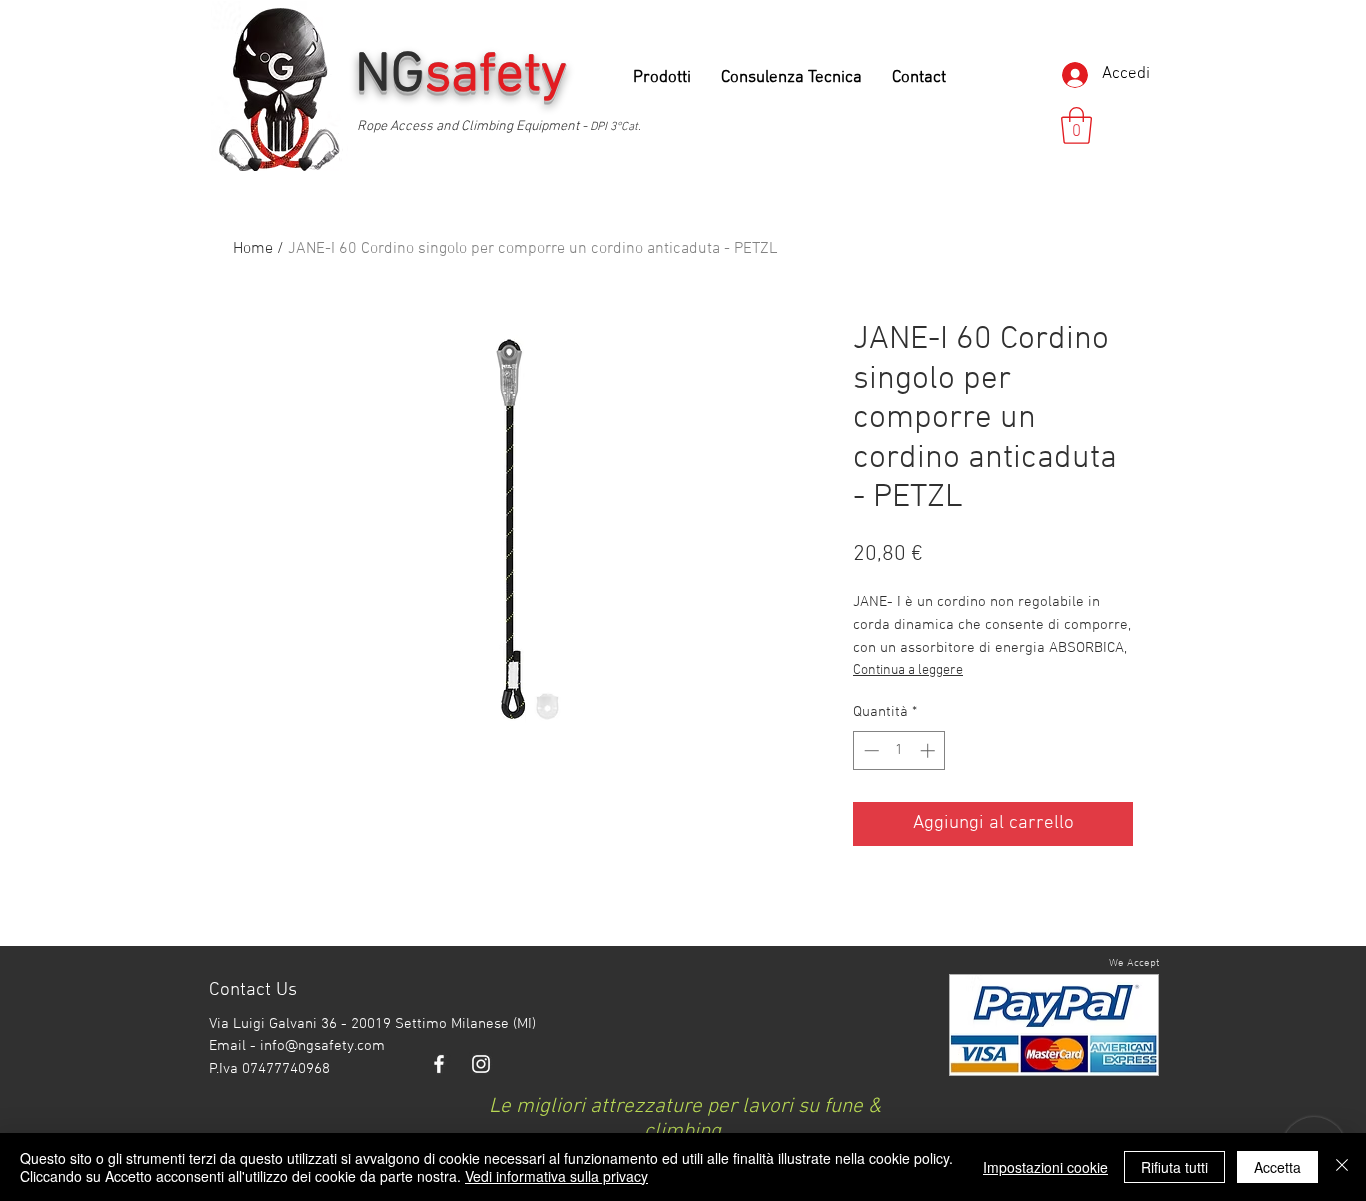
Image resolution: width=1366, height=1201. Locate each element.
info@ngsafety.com (322, 1046)
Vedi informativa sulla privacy (556, 1176)
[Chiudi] (1342, 1167)
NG (468, 76)
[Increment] (929, 750)
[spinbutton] (899, 750)
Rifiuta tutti (1174, 1167)
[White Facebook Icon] (439, 1064)
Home (253, 249)
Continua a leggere (908, 670)
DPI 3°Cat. (615, 127)
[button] (1076, 125)
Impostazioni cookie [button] (1045, 1167)
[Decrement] (869, 750)
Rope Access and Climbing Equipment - (473, 126)
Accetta (1277, 1167)
